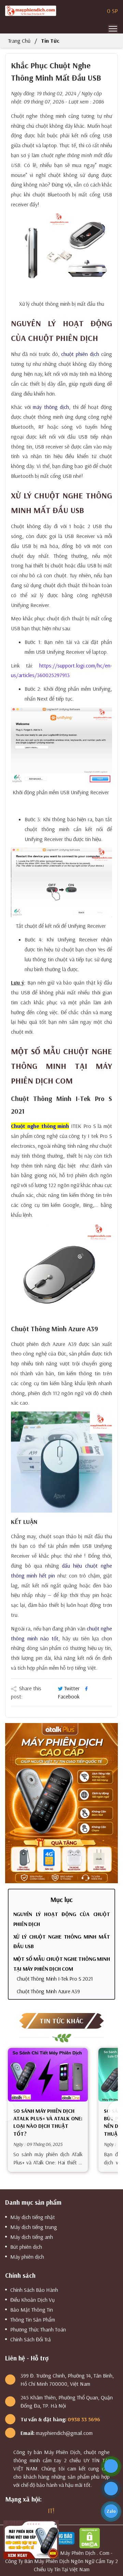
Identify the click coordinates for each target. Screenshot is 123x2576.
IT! (51, 2511)
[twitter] (25, 2511)
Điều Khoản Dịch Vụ (32, 2300)
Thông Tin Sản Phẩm (33, 2319)
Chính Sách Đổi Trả (31, 2339)
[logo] (31, 11)
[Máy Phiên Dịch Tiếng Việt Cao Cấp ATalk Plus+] (61, 1802)
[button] (113, 2111)
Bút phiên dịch (26, 2247)
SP (112, 11)
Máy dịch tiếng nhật (33, 2217)
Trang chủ (19, 41)
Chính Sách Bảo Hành (34, 2290)
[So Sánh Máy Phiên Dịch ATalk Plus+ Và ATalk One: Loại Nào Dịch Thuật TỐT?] (48, 2075)
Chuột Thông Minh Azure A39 (48, 1991)
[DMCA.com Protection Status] (91, 2537)
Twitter (72, 1688)
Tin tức (50, 41)
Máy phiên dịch (27, 2257)
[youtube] (33, 2511)
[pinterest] (60, 2511)
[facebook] (8, 2511)
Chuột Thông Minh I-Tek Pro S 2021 (55, 1979)
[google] (16, 2511)
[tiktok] (42, 2511)
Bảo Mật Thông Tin (32, 2310)
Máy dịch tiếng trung (34, 2227)
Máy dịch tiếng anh (32, 2237)
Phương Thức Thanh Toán (38, 2329)
